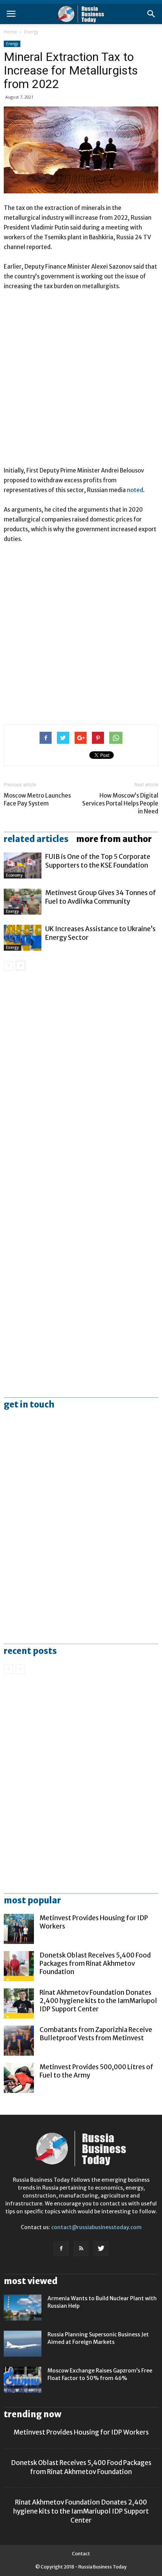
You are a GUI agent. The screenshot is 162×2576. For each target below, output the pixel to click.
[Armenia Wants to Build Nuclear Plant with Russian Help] (23, 2308)
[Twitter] (101, 2249)
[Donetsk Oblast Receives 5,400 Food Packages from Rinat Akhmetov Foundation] (19, 1966)
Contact (81, 2554)
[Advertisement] (81, 382)
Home (10, 32)
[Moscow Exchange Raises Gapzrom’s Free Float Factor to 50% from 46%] (23, 2380)
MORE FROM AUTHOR (114, 839)
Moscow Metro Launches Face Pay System (37, 799)
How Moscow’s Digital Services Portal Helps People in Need (120, 803)
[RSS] (81, 2249)
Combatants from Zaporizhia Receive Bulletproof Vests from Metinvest (96, 2034)
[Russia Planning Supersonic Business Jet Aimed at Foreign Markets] (23, 2344)
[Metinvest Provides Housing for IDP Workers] (19, 1929)
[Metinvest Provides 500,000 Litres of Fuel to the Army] (19, 2078)
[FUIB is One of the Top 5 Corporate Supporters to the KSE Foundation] (23, 866)
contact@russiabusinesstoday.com (96, 2227)
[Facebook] (61, 2249)
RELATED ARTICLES (36, 839)
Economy (14, 875)
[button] (151, 14)
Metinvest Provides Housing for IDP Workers (81, 2432)
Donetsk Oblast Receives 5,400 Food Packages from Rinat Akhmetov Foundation (95, 1964)
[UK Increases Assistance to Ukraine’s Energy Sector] (23, 938)
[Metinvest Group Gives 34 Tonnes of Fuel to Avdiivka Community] (23, 902)
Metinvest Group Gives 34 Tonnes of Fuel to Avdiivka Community (101, 897)
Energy (31, 32)
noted (135, 490)
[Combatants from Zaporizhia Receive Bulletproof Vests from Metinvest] (19, 2041)
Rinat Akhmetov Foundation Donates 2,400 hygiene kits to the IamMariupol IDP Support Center (98, 2001)
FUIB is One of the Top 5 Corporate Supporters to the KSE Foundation (98, 861)
